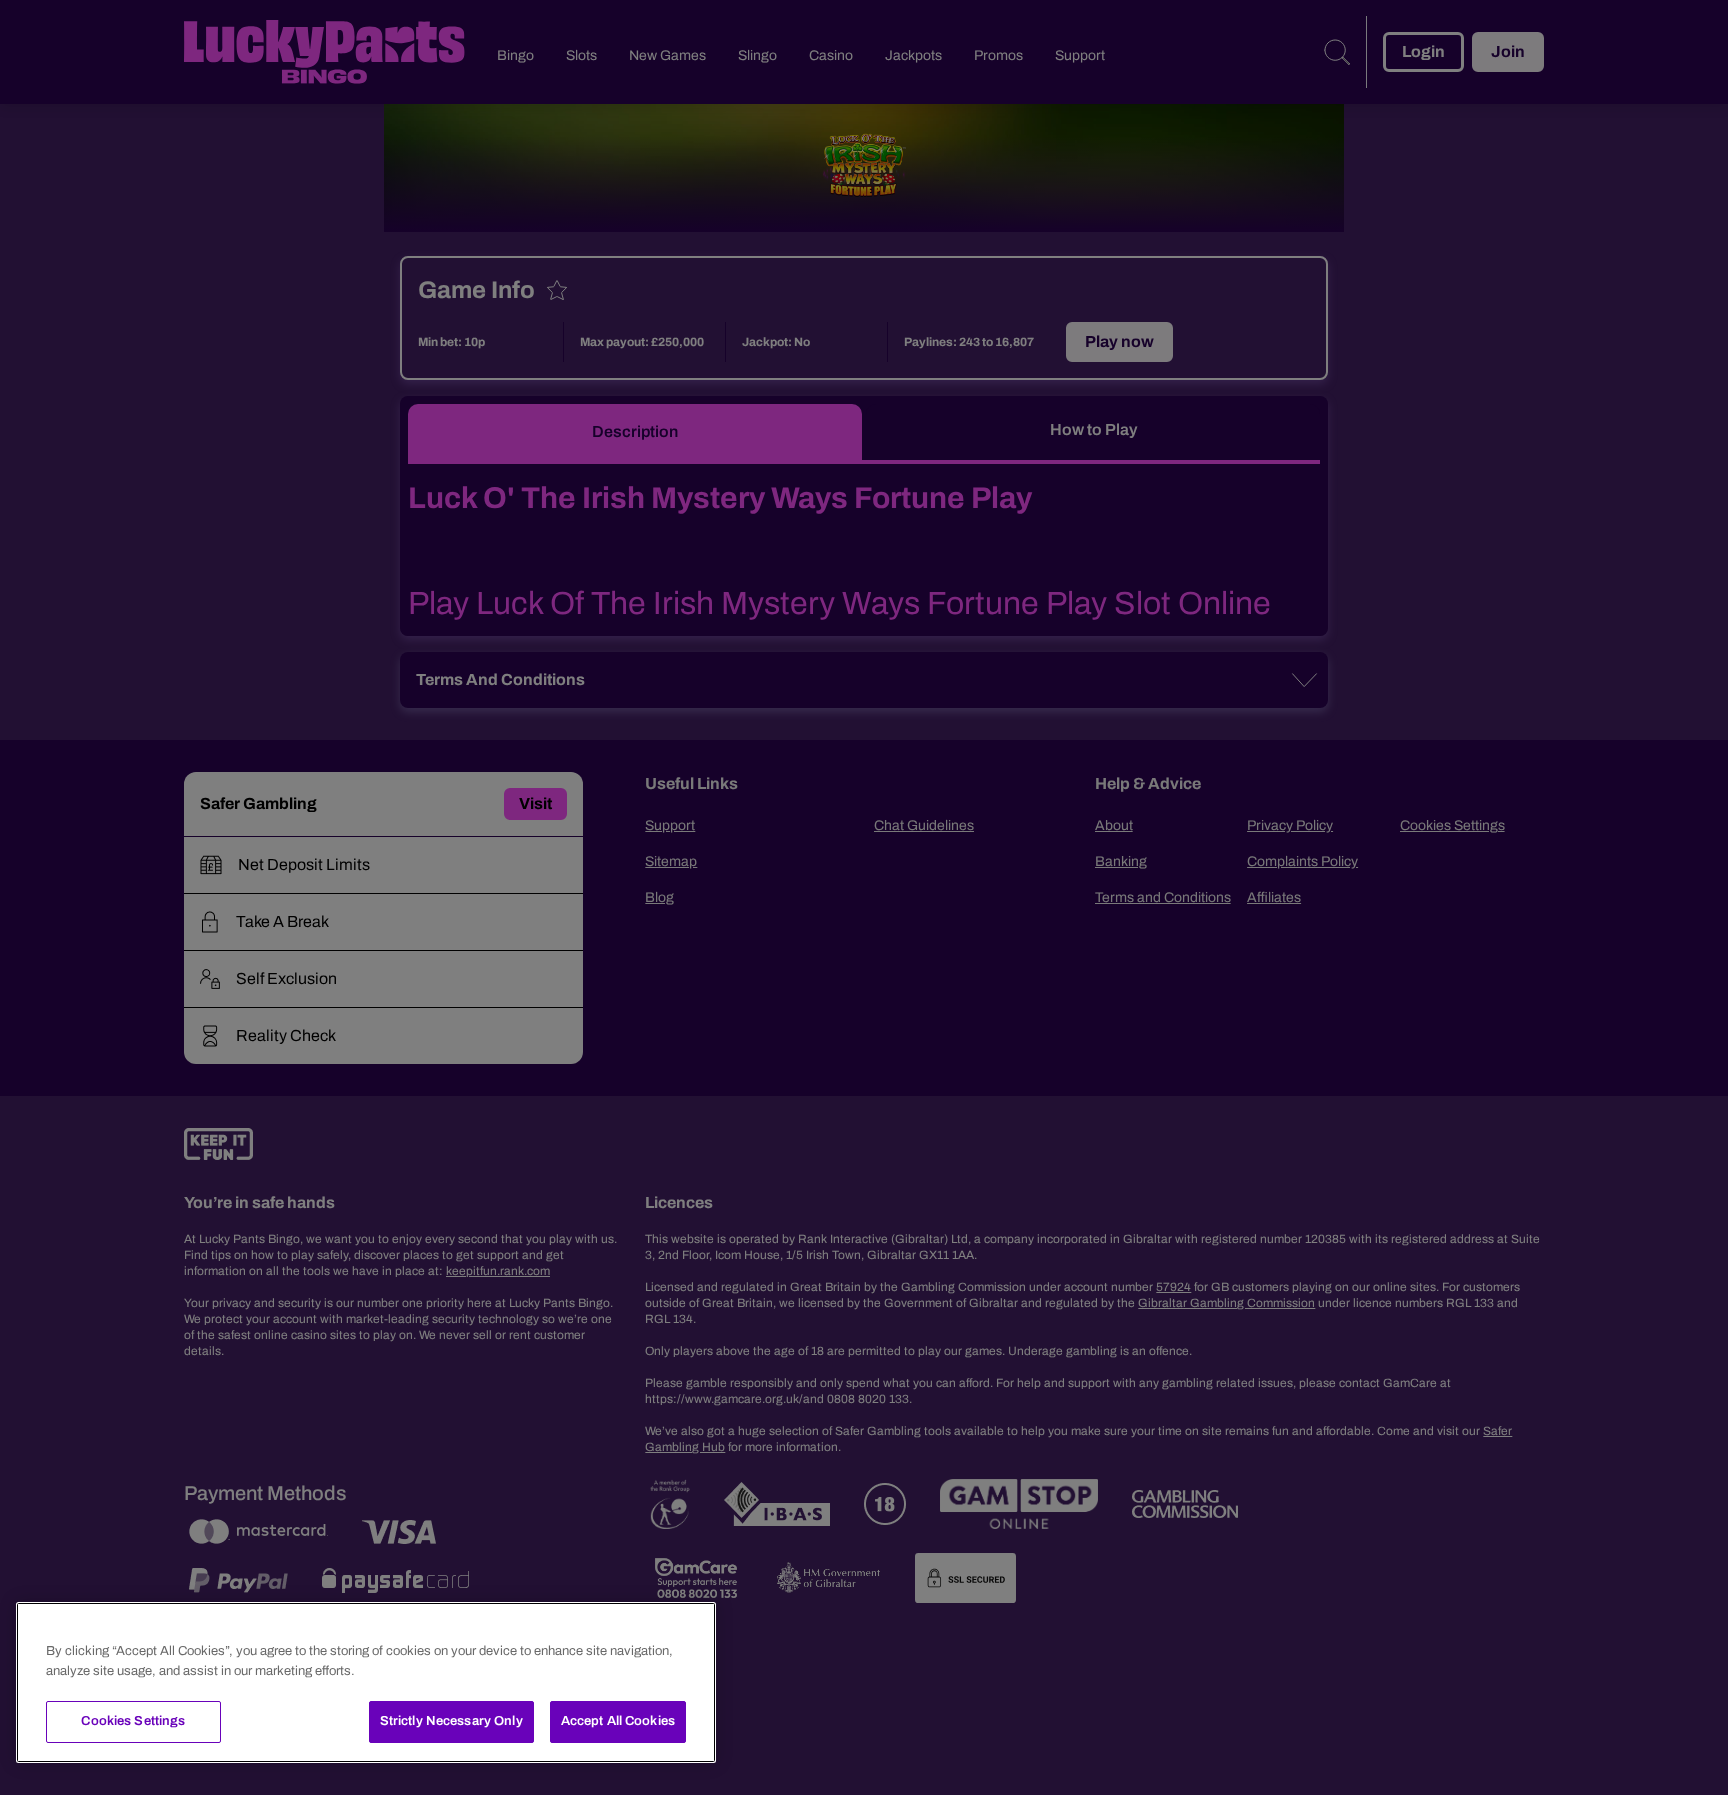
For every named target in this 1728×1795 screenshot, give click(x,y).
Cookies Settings (133, 1721)
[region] (366, 1682)
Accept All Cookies (618, 1721)
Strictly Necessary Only (451, 1721)
